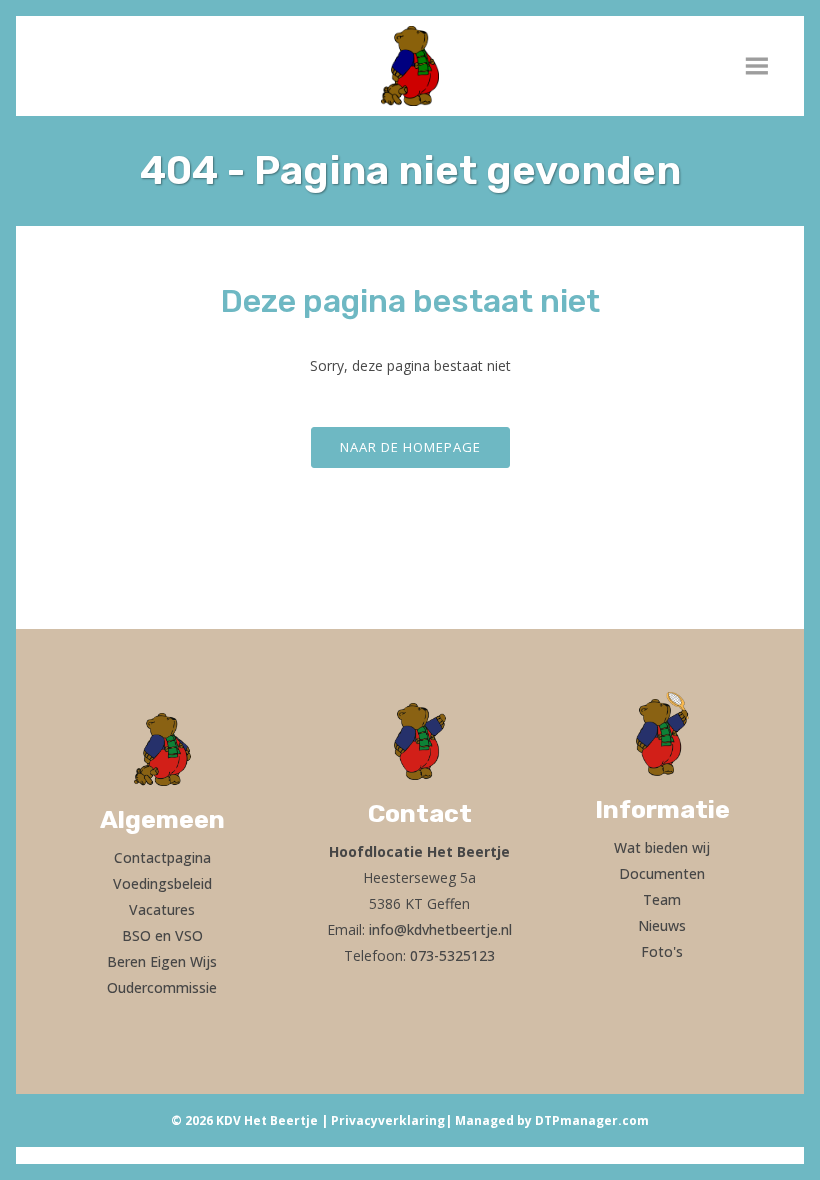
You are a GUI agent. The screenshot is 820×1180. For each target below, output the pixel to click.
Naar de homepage (410, 447)
